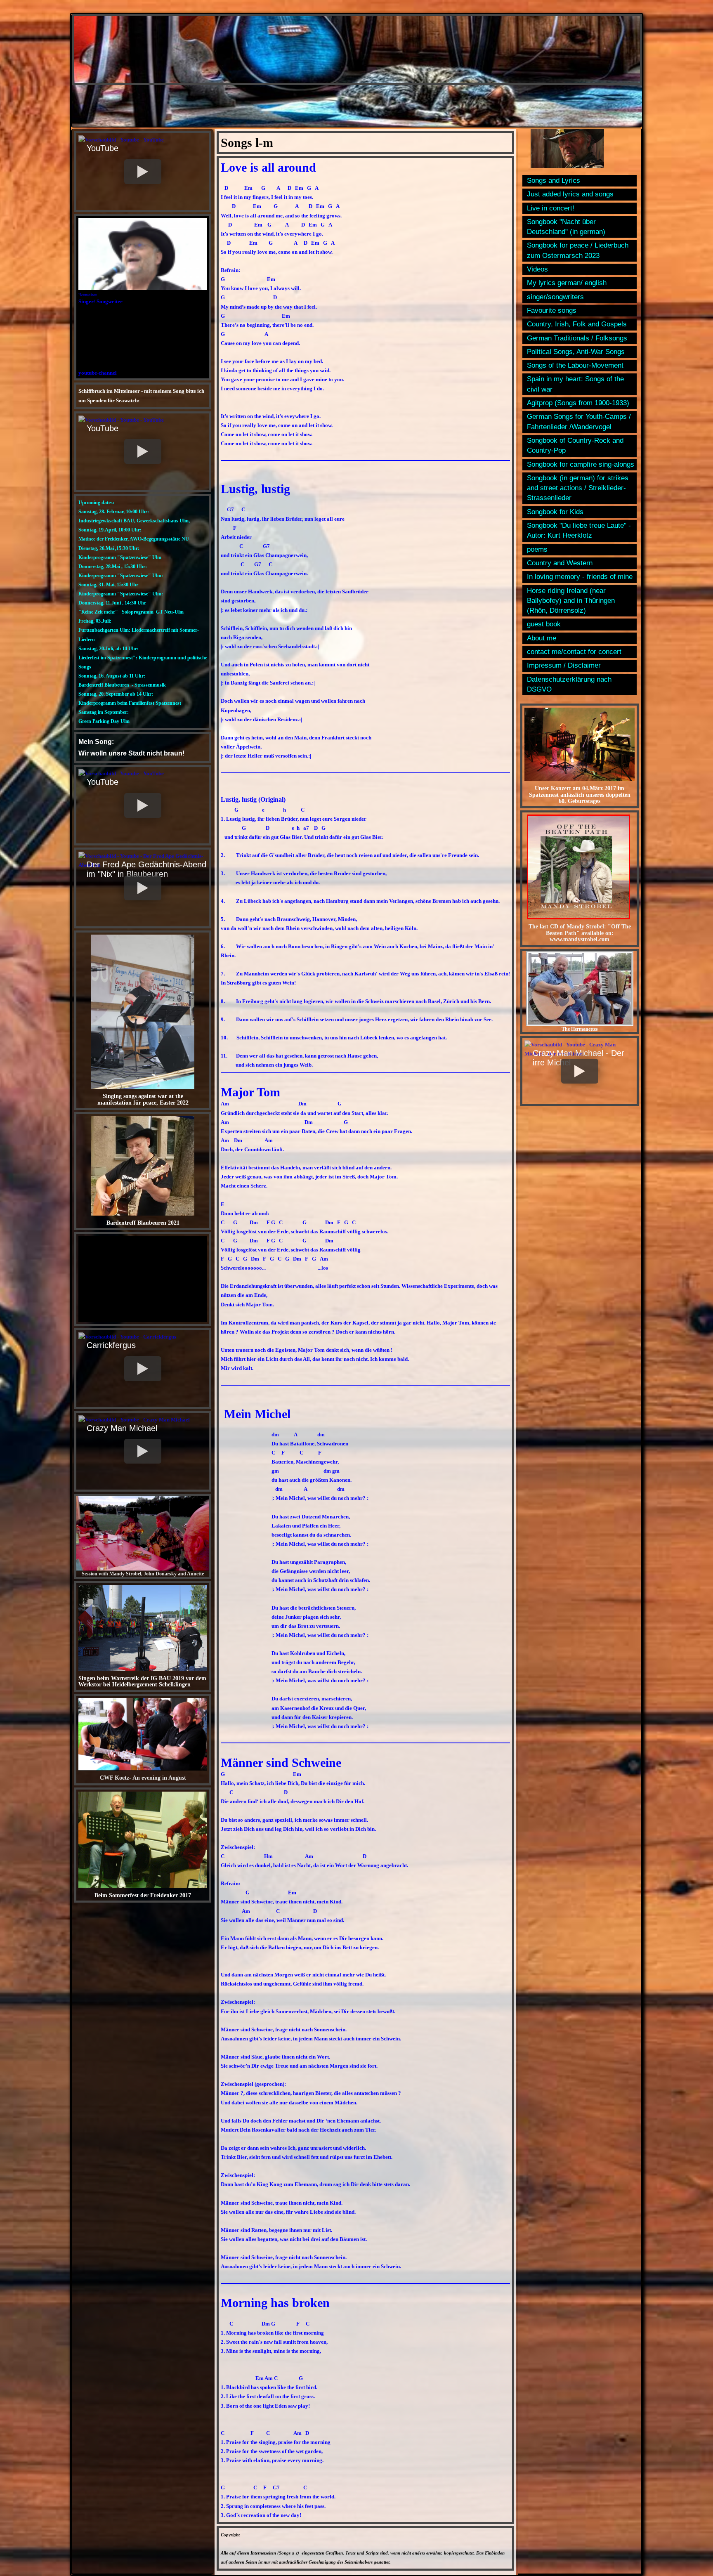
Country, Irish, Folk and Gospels (577, 324)
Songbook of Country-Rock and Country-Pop (575, 445)
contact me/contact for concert (574, 652)
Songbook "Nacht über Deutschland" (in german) (566, 227)
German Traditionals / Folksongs (577, 338)
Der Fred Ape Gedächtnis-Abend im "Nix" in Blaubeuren (146, 869)
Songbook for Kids (555, 512)
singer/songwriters (555, 297)
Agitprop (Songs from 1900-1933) (578, 403)
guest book (544, 624)
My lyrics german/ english (567, 283)
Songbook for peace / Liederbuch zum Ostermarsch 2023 (578, 250)
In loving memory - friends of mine (580, 577)
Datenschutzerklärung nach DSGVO (569, 684)
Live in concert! (551, 208)
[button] (143, 172)
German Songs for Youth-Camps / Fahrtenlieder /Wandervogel (579, 421)
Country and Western (560, 563)
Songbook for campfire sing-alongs (581, 464)
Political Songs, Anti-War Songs (576, 352)
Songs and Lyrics (554, 181)
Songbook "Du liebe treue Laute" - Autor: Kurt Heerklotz (579, 530)
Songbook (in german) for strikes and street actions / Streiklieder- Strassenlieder (578, 488)
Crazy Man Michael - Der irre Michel (578, 1058)
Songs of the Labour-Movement (575, 365)
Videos (537, 269)
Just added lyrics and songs (570, 194)
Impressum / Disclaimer (564, 665)
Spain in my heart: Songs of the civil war (575, 384)
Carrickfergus (111, 1345)
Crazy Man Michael (122, 1428)
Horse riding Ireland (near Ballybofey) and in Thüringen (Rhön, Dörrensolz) (571, 601)
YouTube (103, 148)
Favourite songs (552, 310)
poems (537, 549)
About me (542, 638)
